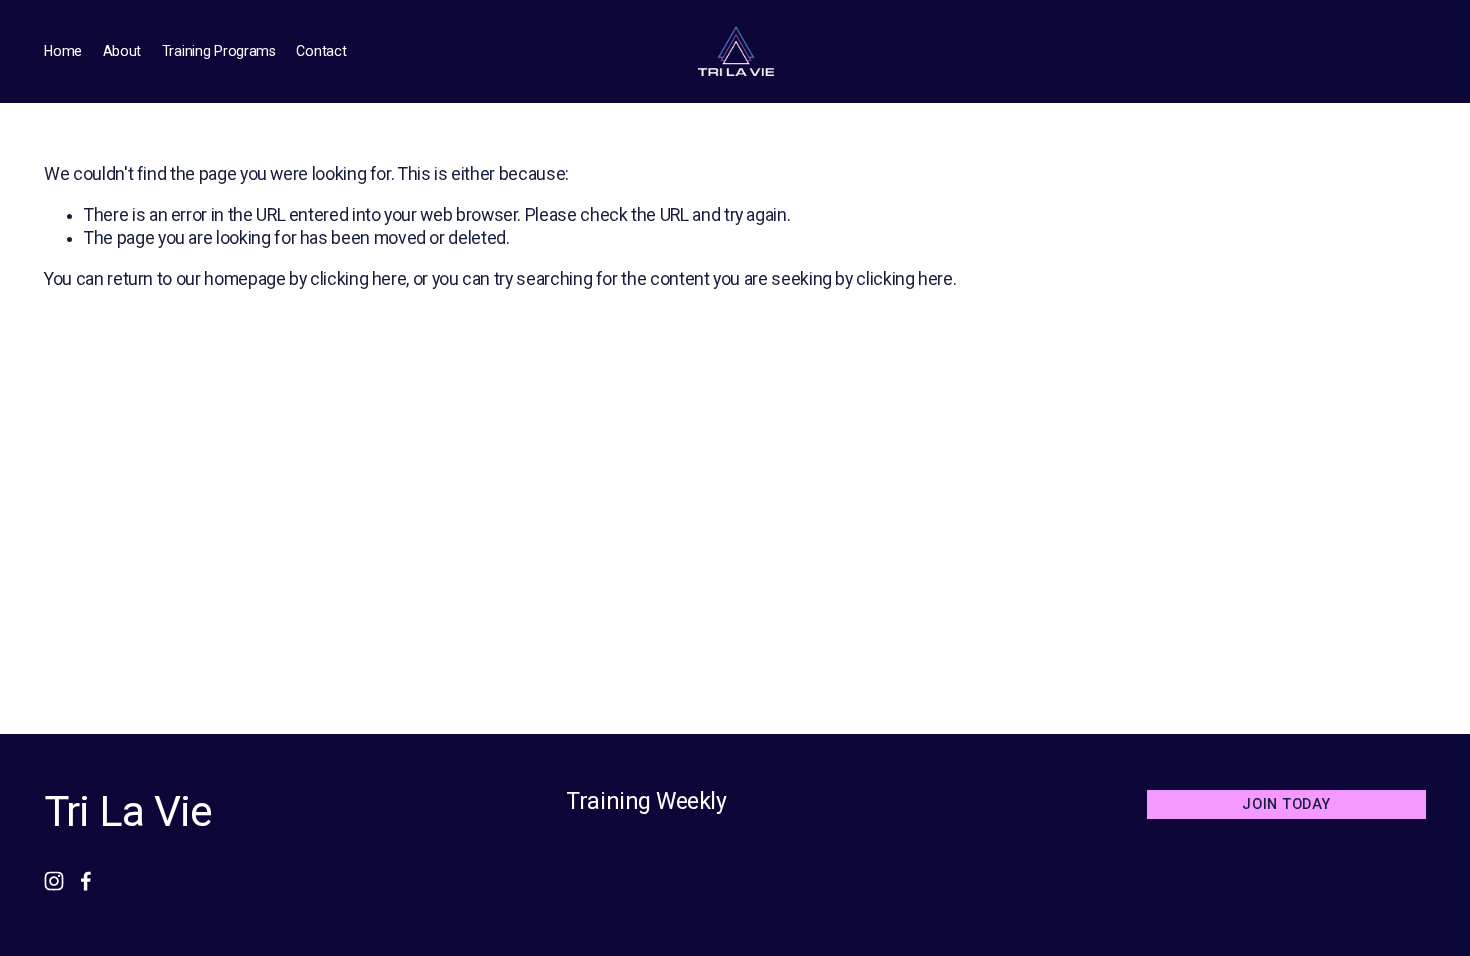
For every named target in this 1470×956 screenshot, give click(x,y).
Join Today (1286, 804)
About (122, 51)
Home (63, 51)
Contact (321, 51)
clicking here (358, 279)
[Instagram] (54, 881)
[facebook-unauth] (86, 881)
